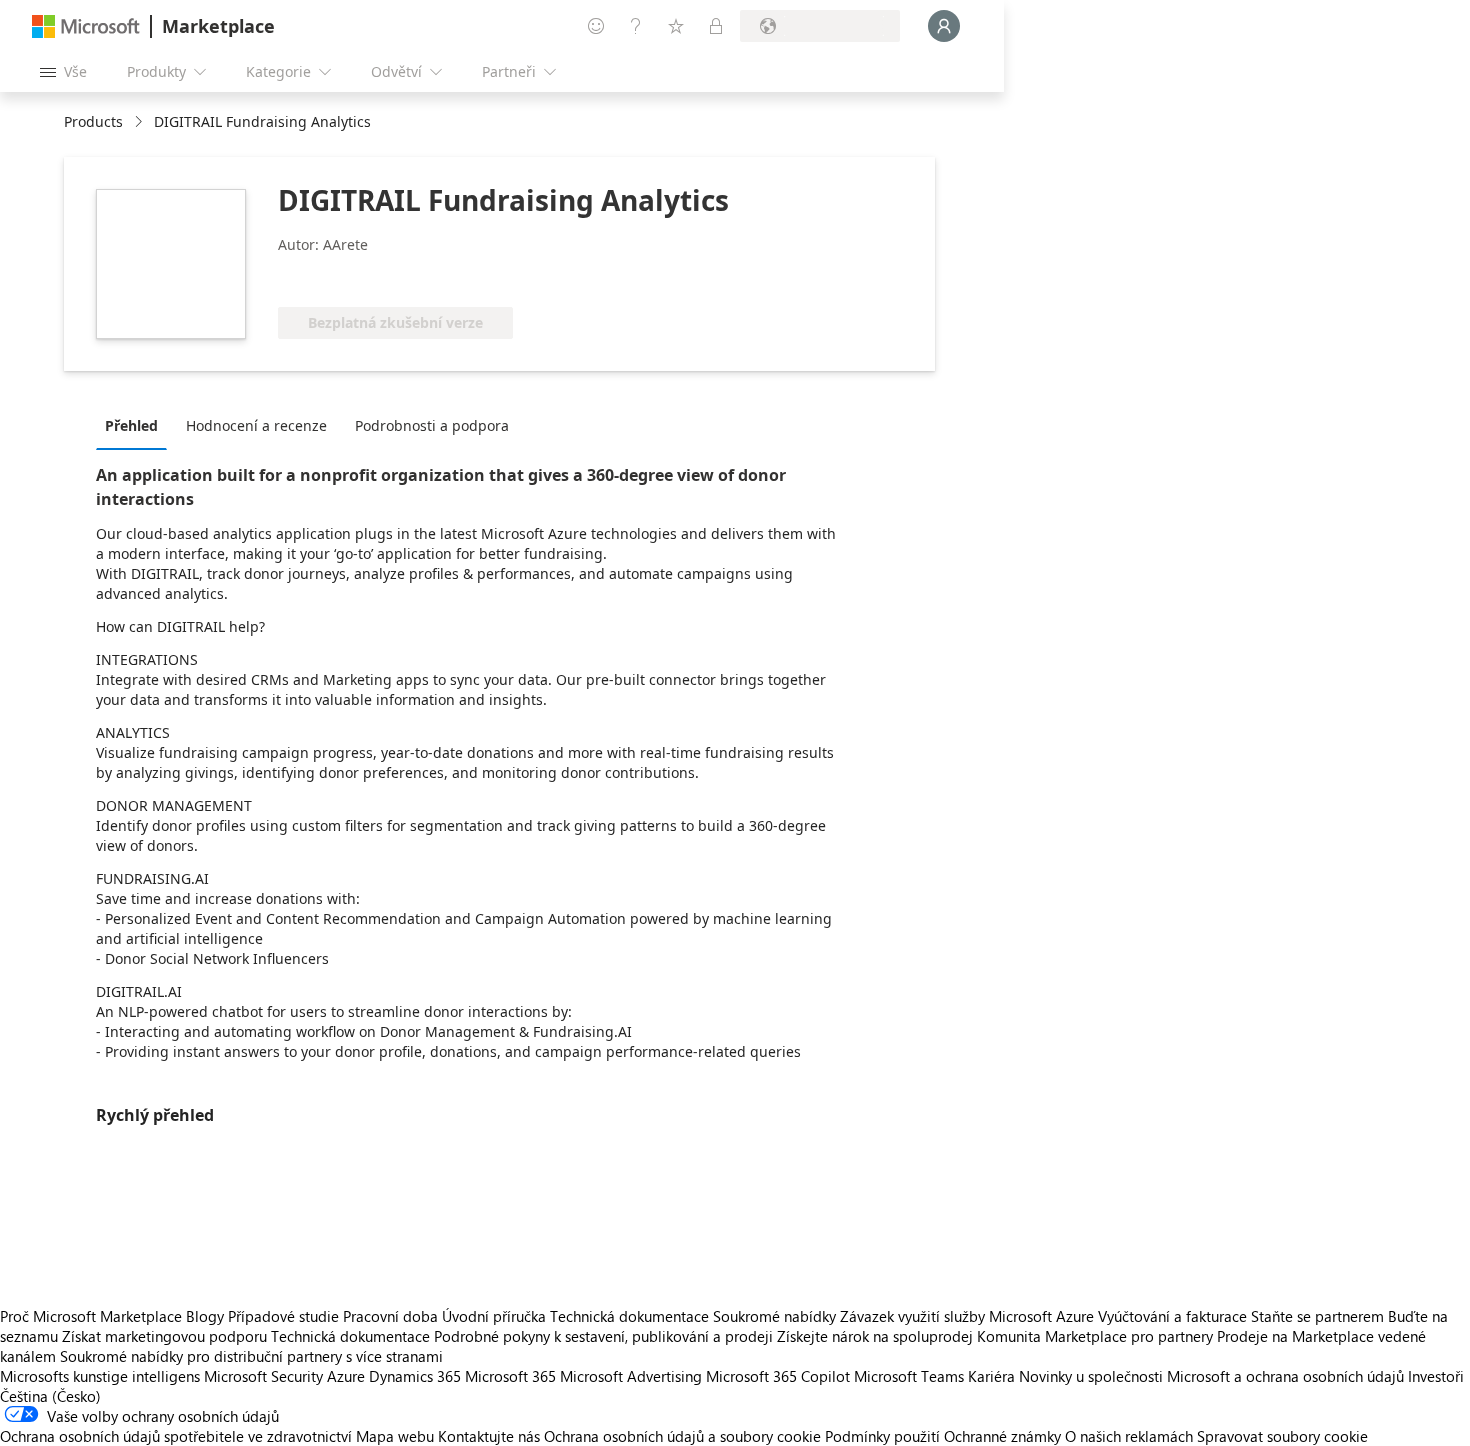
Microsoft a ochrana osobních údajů (1285, 1376)
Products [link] (93, 121)
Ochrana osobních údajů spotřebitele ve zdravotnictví (176, 1436)
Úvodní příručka (494, 1316)
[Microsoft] (86, 26)
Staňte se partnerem (1317, 1316)
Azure (346, 1376)
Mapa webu (395, 1436)
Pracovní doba (390, 1316)
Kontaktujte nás (489, 1436)
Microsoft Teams (909, 1376)
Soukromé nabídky (774, 1316)
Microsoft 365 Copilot (778, 1376)
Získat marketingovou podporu (164, 1336)
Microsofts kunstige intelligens (100, 1376)
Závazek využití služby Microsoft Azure (969, 1316)
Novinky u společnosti (1091, 1376)
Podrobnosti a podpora (432, 425)
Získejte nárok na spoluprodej (875, 1336)
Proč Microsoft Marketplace (91, 1316)
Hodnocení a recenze (256, 425)
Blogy (205, 1316)
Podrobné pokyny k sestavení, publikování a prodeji (603, 1336)
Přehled (131, 425)
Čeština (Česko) (50, 1396)
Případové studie (283, 1316)
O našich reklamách (1129, 1436)
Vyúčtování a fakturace (1172, 1316)
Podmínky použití (882, 1436)
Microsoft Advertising (631, 1376)
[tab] (136, 425)
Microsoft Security (263, 1376)
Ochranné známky (1002, 1436)
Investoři (1436, 1376)
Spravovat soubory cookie (1282, 1436)
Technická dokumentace (629, 1316)
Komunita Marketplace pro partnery (1095, 1336)
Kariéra (991, 1376)
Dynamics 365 (415, 1376)
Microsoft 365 (510, 1376)
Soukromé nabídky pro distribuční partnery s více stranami (251, 1356)
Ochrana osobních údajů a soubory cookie (682, 1436)
